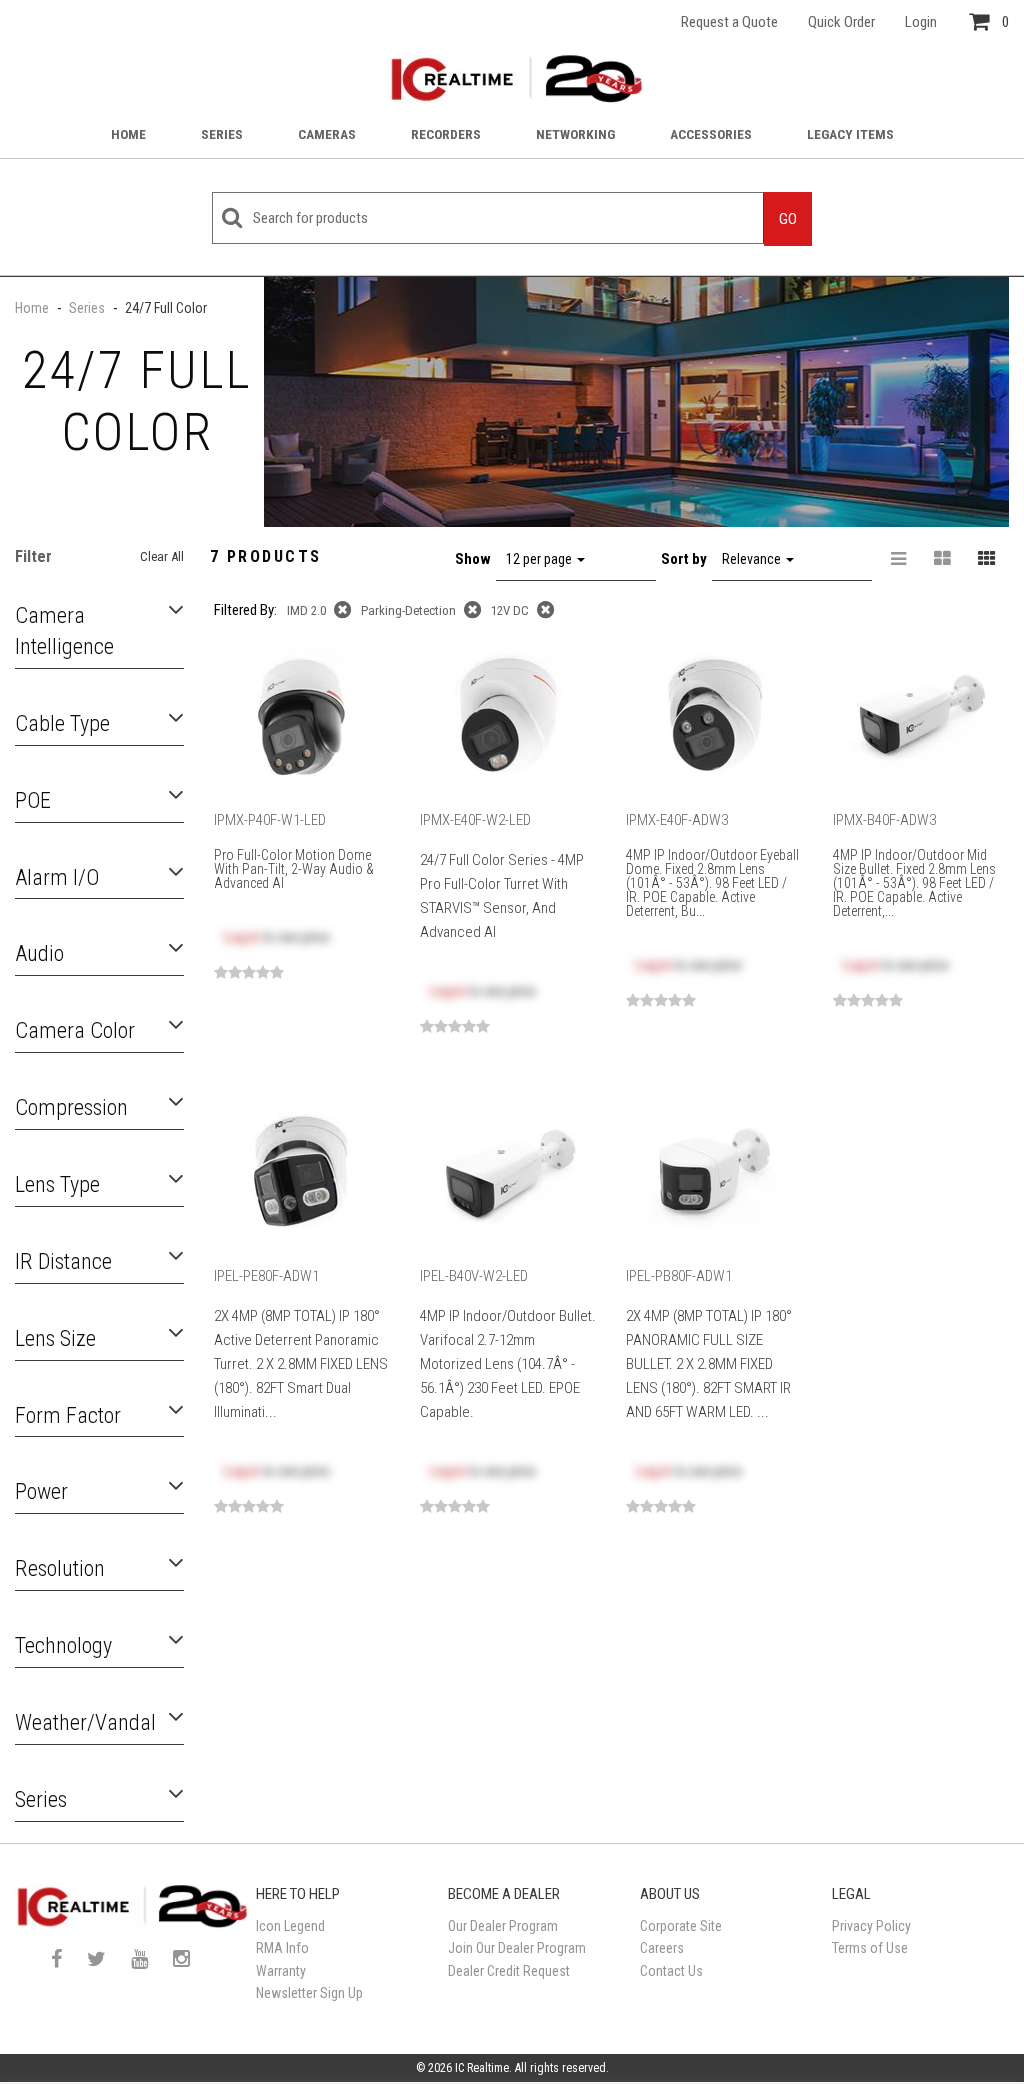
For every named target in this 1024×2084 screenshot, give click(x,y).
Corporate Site (681, 1926)
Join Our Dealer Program (517, 1948)
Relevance (753, 559)
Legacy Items (850, 134)
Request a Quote (729, 22)
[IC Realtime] (512, 79)
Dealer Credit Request (509, 1971)
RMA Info (282, 1948)
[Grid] (987, 559)
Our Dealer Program (503, 1926)
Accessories (711, 134)
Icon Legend (290, 1926)
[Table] (943, 559)
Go (788, 219)
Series (222, 134)
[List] (899, 559)
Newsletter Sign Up (309, 1993)
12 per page (540, 559)
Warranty (281, 1971)
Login (921, 22)
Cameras (327, 134)
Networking (575, 134)
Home (128, 134)
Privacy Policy (871, 1926)
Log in (241, 937)
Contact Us (671, 1971)
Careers (662, 1948)
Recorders (446, 134)
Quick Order (841, 22)
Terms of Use (870, 1948)
